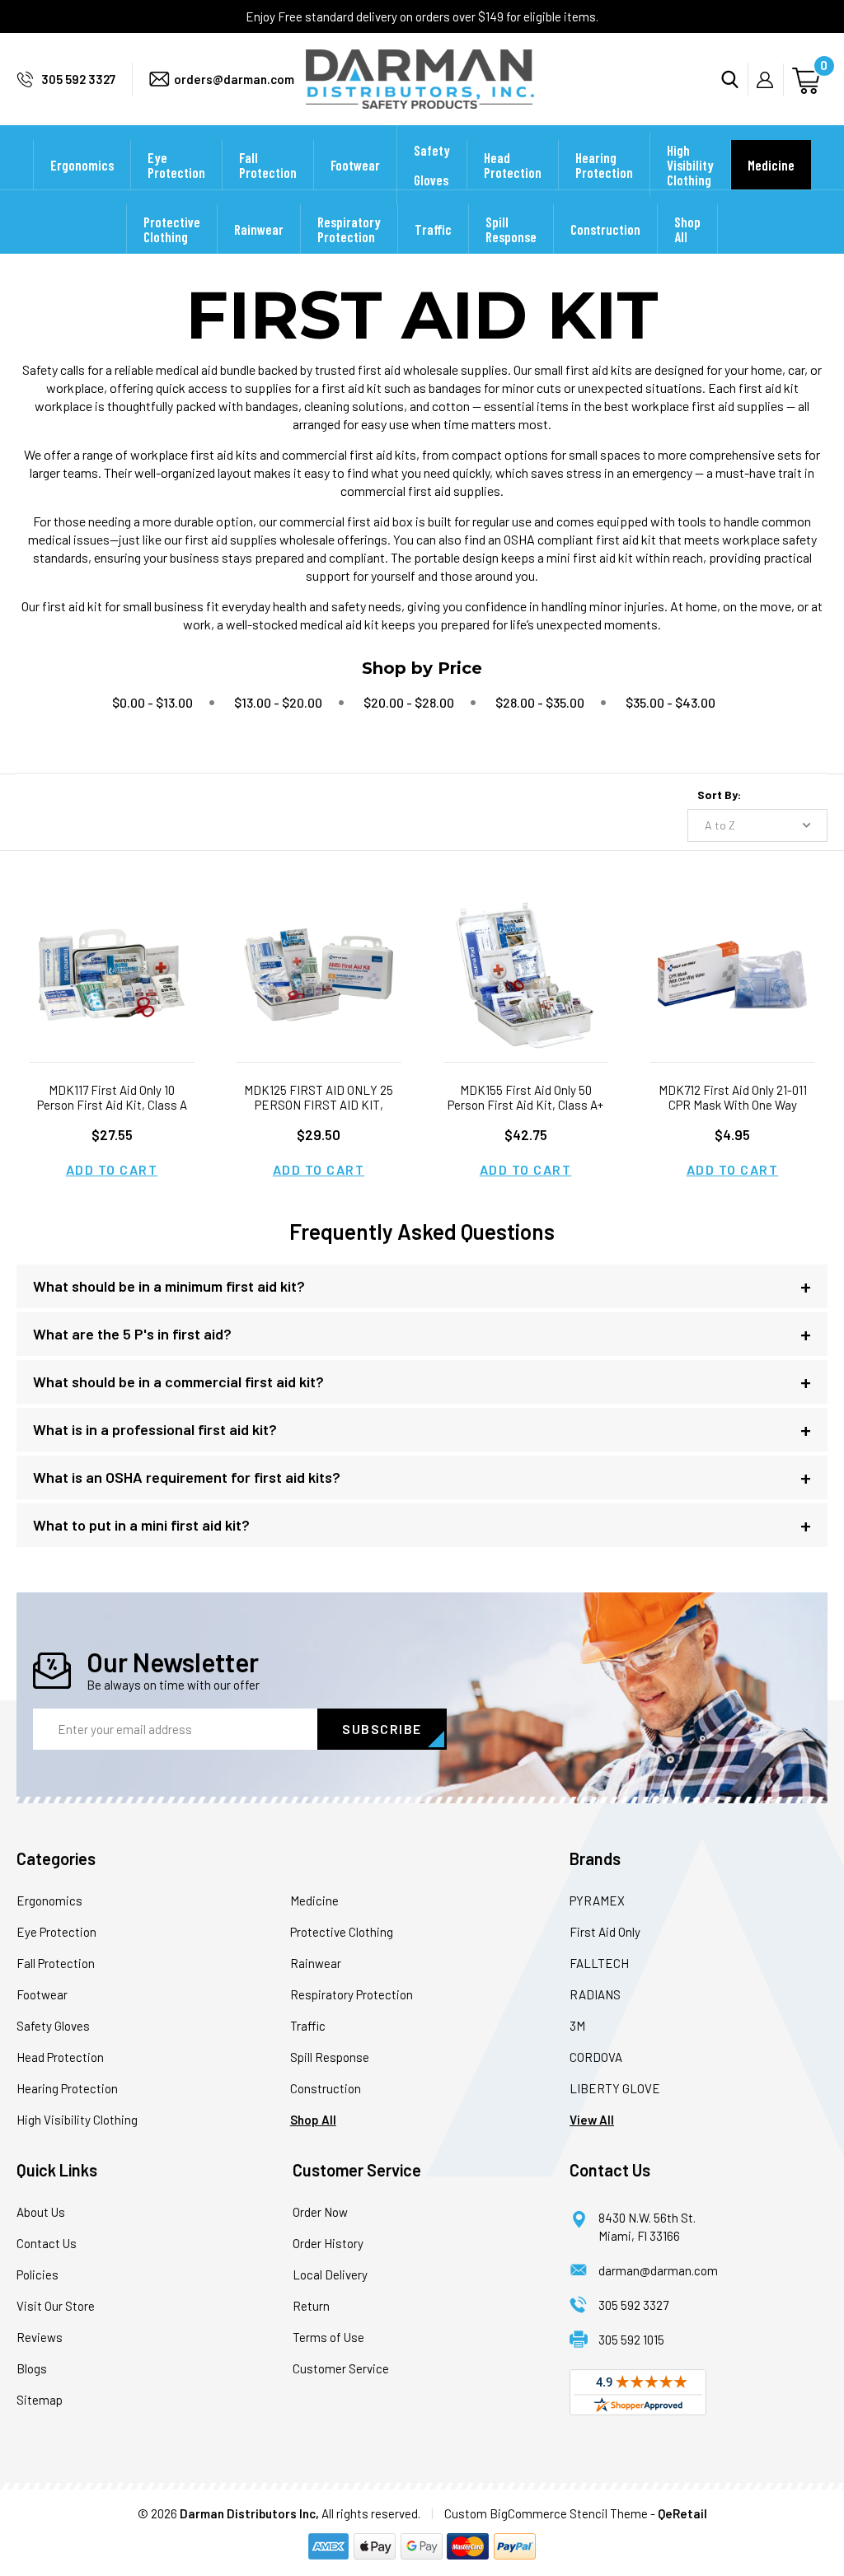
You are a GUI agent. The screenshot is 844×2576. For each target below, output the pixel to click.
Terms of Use (328, 2337)
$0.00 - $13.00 (152, 702)
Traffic (433, 229)
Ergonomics (82, 165)
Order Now (320, 2212)
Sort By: (719, 795)
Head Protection (513, 165)
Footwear (355, 165)
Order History (328, 2243)
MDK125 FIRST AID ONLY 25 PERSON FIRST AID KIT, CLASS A (319, 1105)
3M (577, 2026)
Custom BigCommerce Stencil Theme (546, 2513)
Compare (106, 996)
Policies (38, 2274)
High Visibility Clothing (690, 165)
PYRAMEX (597, 1900)
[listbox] (757, 825)
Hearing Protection (604, 165)
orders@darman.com (234, 79)
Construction (605, 229)
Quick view (112, 954)
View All (592, 2120)
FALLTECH (599, 1963)
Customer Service (341, 2368)
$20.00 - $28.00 (409, 702)
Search (735, 79)
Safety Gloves (432, 165)
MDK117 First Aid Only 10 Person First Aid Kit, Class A (112, 1097)
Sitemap (40, 2400)
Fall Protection (268, 165)
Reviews (40, 2337)
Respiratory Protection (349, 229)
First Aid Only (605, 1932)
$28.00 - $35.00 (540, 702)
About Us (41, 2212)
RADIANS (595, 1994)
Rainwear (259, 229)
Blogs (32, 2368)
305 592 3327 (78, 79)
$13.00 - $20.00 (278, 702)
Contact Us (47, 2243)
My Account (770, 80)
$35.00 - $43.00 (671, 702)
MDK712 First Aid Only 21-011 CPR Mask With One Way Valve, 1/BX (733, 1105)
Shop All (687, 229)
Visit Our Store (56, 2306)
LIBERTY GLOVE (615, 2088)
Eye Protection (176, 165)
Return (311, 2306)
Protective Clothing (172, 229)
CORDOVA (596, 2057)
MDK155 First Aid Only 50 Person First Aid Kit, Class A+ (525, 1097)
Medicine (771, 165)
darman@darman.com (658, 2270)
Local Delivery (330, 2274)
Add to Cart (112, 1169)
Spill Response (511, 229)
